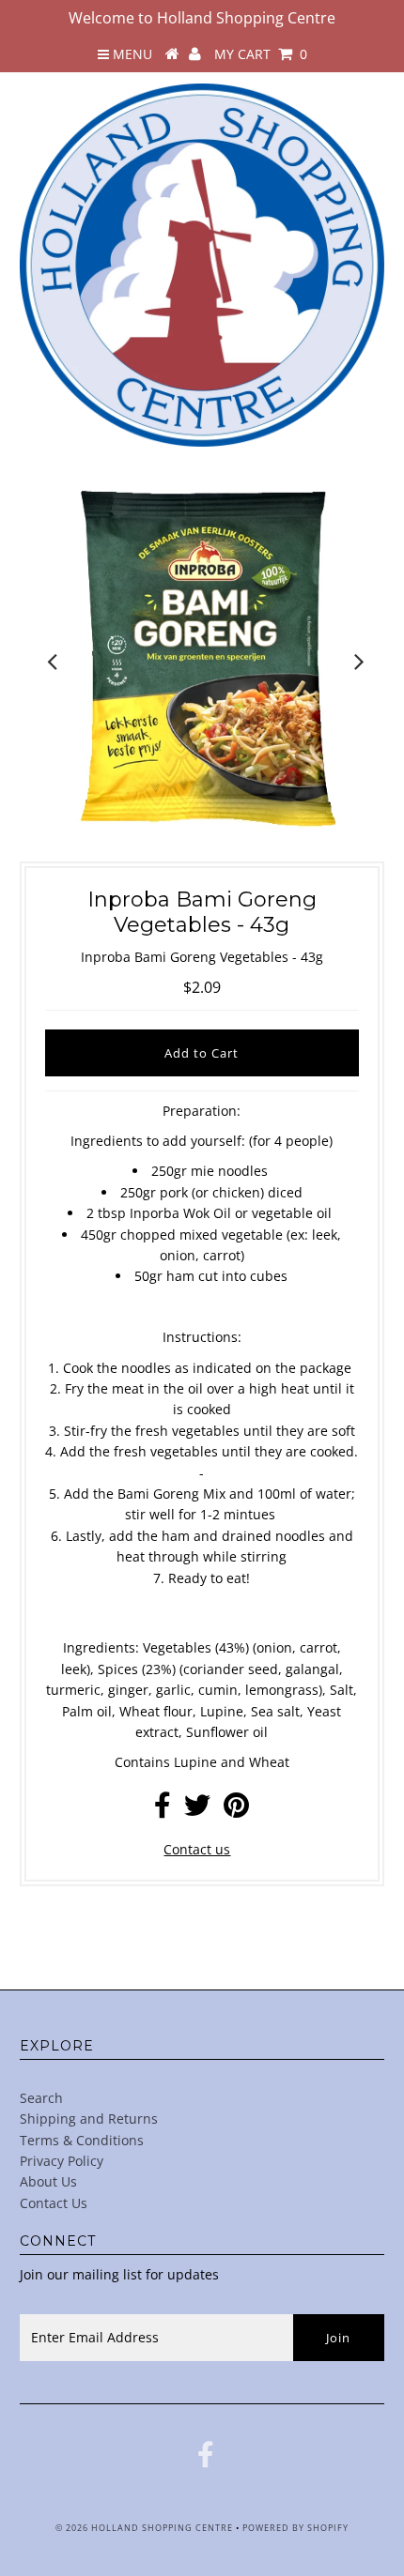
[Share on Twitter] (197, 1810)
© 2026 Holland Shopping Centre (144, 2528)
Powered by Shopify (295, 2528)
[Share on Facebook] (163, 1810)
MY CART (261, 54)
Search (41, 2098)
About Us (48, 2181)
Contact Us (54, 2203)
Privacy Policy (62, 2161)
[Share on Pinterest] (236, 1810)
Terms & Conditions (82, 2140)
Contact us (197, 1849)
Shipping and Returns (89, 2119)
